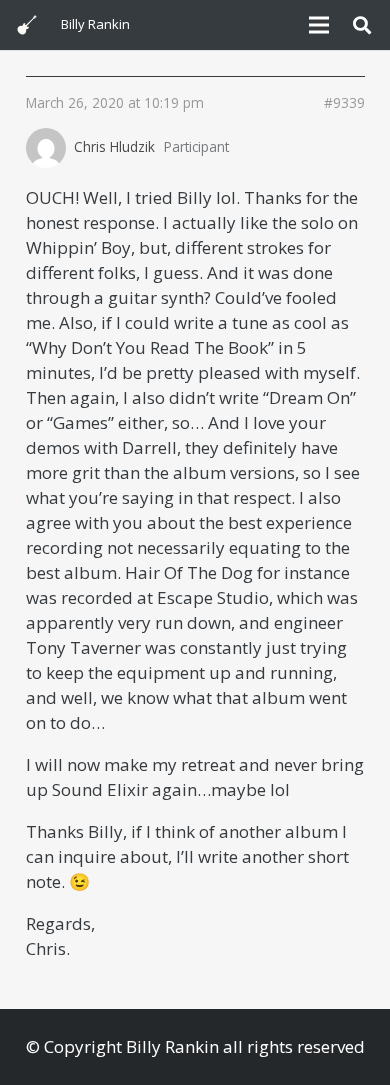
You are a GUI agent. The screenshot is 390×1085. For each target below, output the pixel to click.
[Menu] (318, 25)
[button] (362, 25)
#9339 (344, 103)
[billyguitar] (27, 25)
